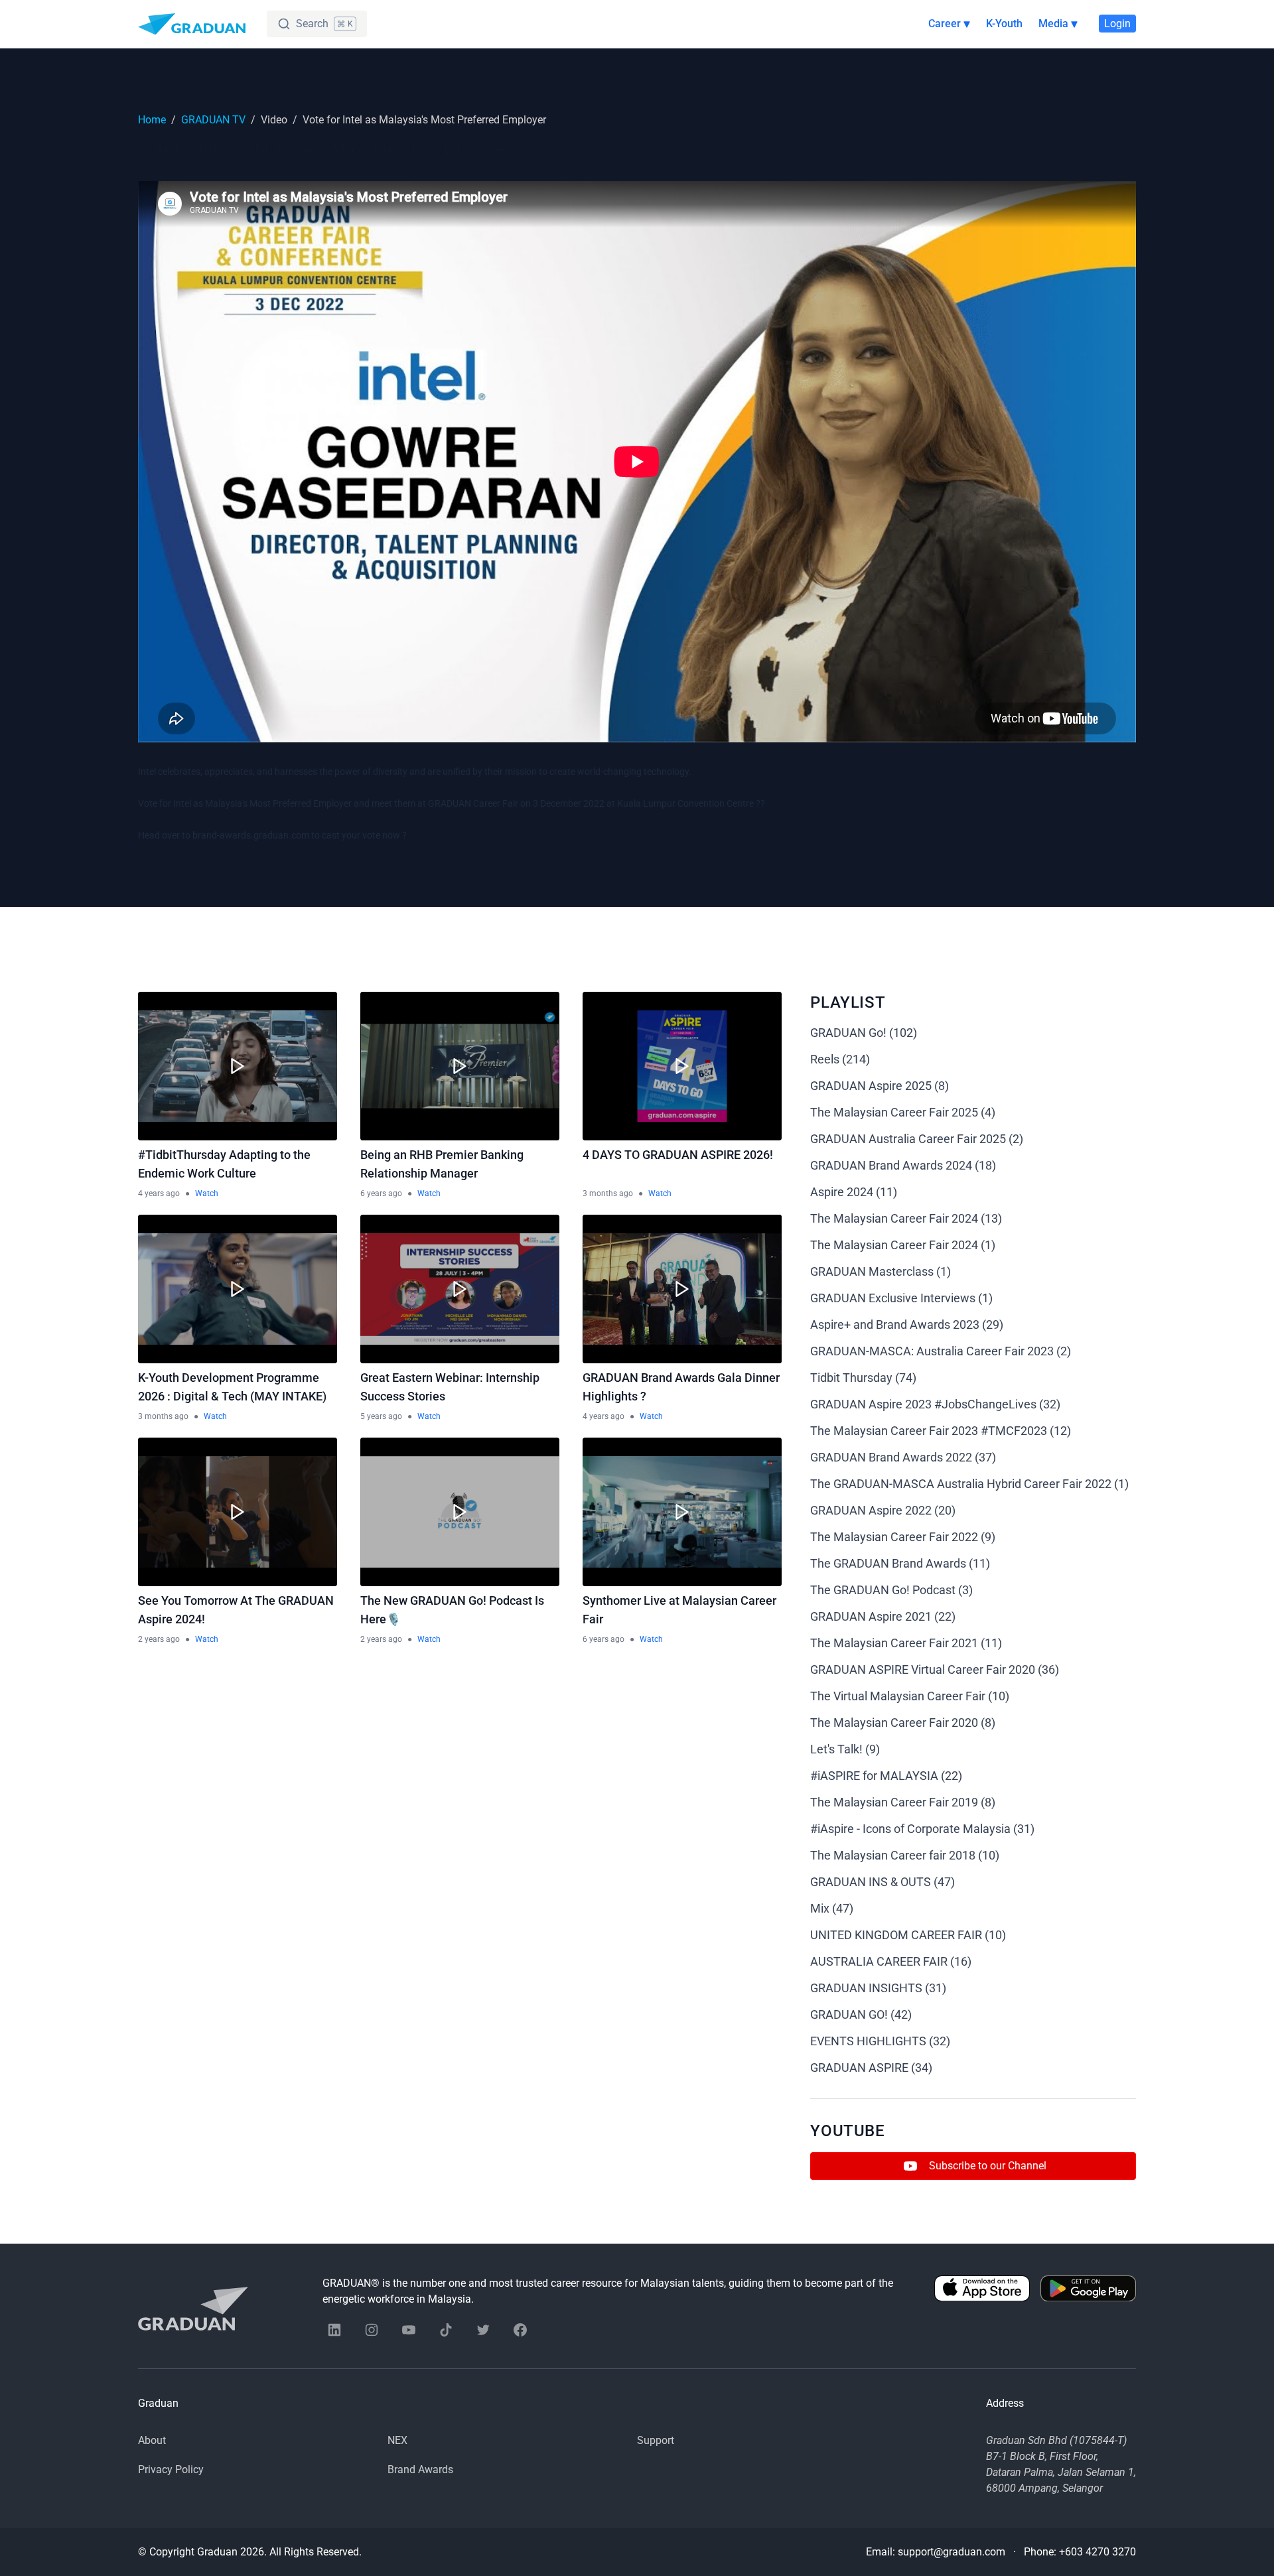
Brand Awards (420, 2470)
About (152, 2440)
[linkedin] (334, 2330)
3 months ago (608, 1193)
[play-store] (1088, 2291)
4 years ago (159, 1193)
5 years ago (381, 1416)
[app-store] (982, 2291)
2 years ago (159, 1639)
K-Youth (1004, 24)
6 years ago (381, 1193)
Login (1117, 24)
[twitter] (483, 2330)
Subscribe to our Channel (988, 2166)
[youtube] (409, 2330)
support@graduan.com (952, 2552)
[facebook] (520, 2330)
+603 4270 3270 (1097, 2552)
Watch (207, 1193)
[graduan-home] (192, 24)
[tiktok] (446, 2330)
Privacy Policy (171, 2470)
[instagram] (372, 2330)
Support (656, 2440)
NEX (397, 2440)
